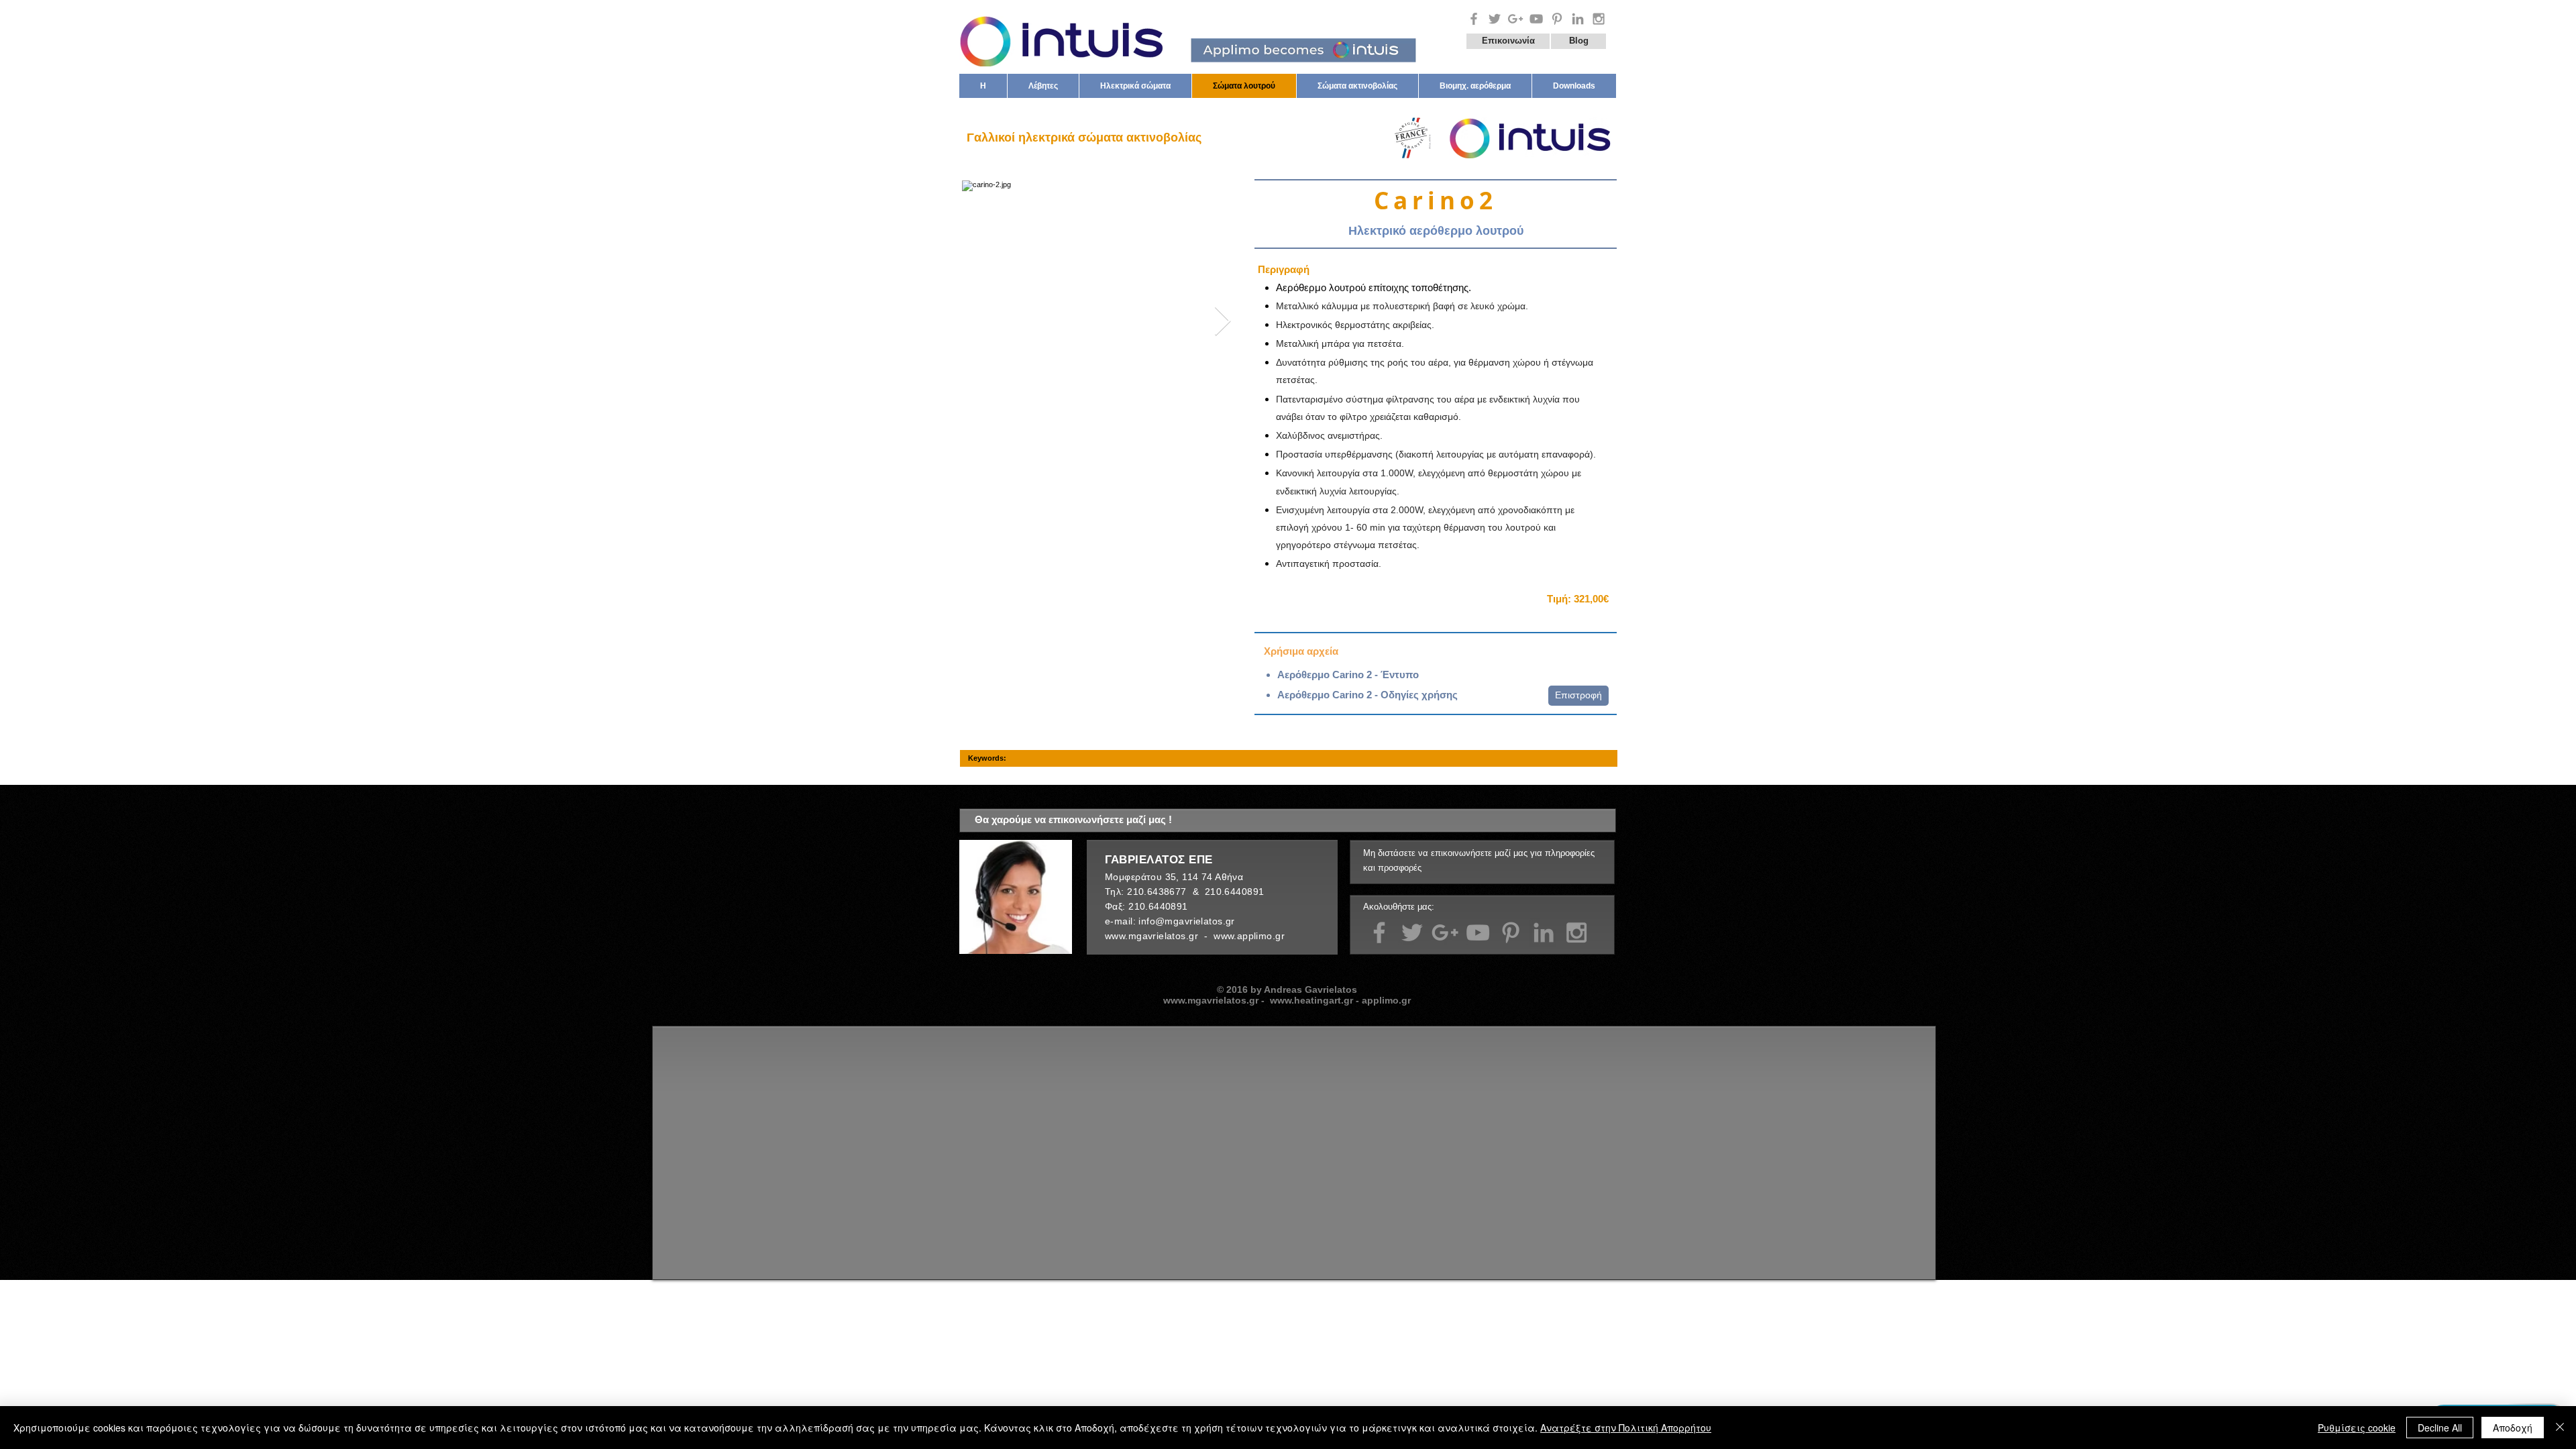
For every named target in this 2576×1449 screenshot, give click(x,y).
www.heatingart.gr (1311, 1000)
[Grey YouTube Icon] (1536, 19)
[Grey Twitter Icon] (1495, 19)
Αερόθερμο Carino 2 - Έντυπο (1348, 675)
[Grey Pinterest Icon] (1557, 19)
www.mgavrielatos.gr (1153, 936)
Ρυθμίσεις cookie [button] (2357, 1428)
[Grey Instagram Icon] (1599, 19)
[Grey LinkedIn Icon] (1544, 932)
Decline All (2440, 1428)
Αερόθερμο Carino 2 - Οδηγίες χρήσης (1367, 695)
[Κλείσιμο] (2560, 1428)
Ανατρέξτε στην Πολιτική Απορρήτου (1626, 1428)
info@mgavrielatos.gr (1186, 921)
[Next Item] (1222, 322)
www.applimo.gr (1250, 936)
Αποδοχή (2513, 1428)
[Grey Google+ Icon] (1515, 19)
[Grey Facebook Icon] (1474, 19)
